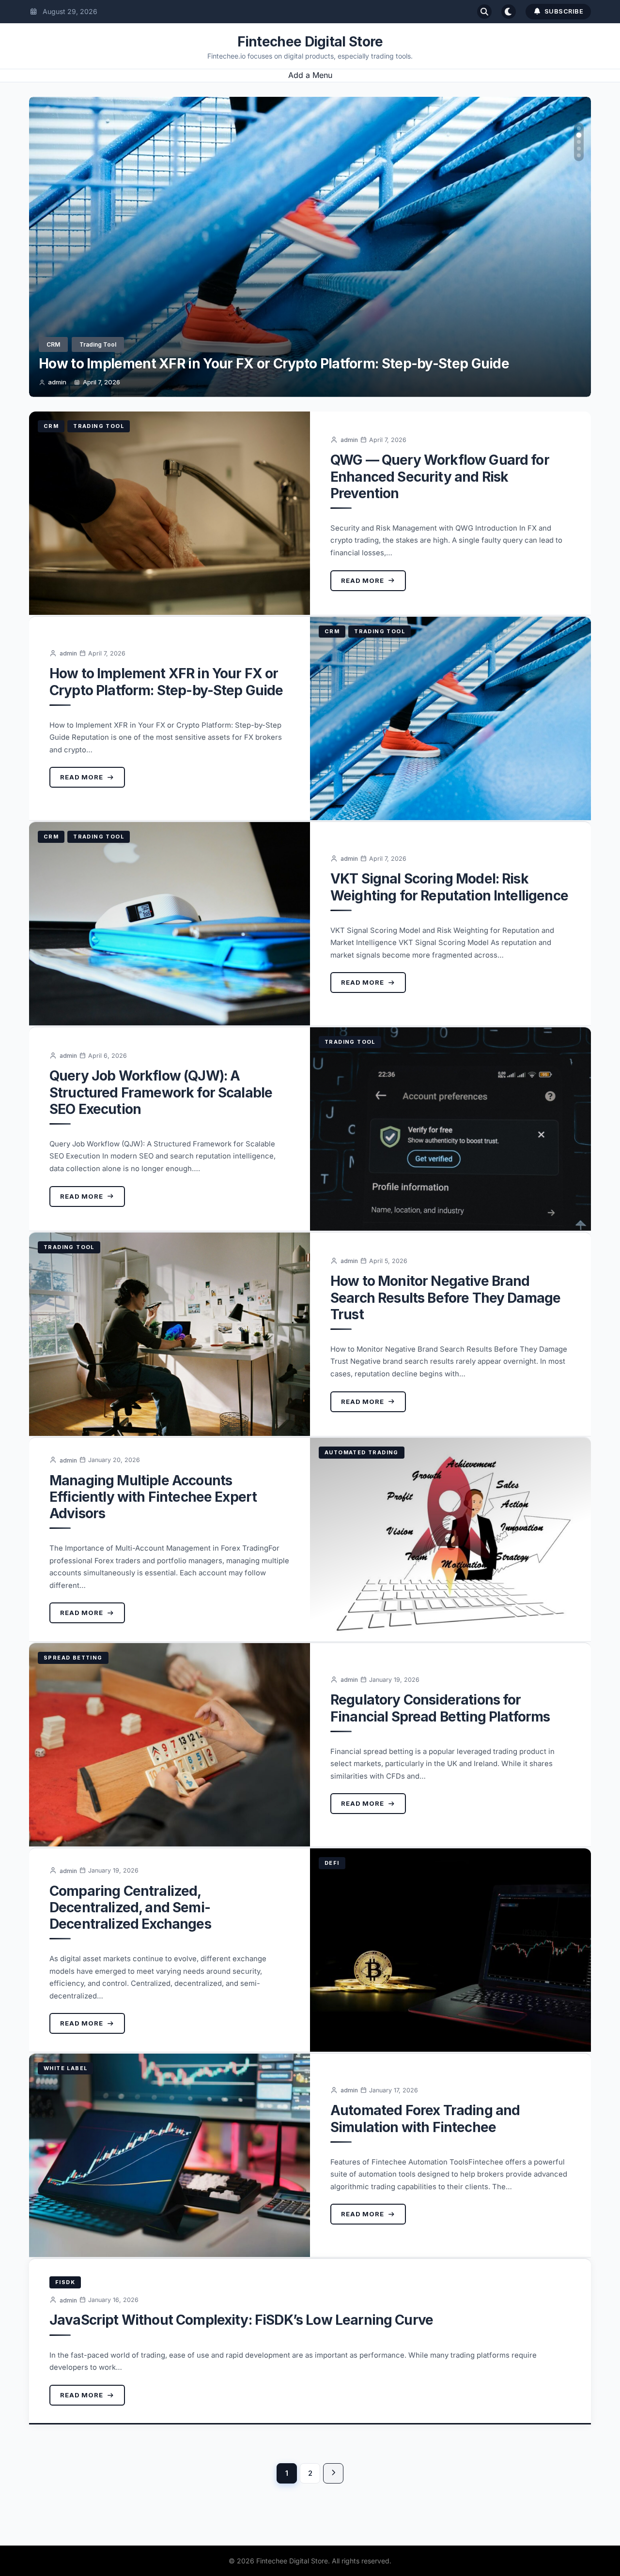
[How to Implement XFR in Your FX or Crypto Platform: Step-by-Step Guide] (450, 718)
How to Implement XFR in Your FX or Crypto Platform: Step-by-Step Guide (166, 682)
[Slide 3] (579, 142)
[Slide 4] (579, 149)
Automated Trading (362, 1452)
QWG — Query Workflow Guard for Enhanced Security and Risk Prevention (440, 476)
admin (57, 382)
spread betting (73, 1658)
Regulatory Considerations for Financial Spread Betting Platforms (440, 1708)
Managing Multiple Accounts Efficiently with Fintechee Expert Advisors (153, 1497)
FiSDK (65, 2282)
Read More (363, 580)
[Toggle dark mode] (509, 12)
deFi (332, 1863)
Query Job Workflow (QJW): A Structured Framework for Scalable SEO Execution (161, 1092)
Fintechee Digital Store (310, 42)
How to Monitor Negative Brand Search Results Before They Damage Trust (445, 1297)
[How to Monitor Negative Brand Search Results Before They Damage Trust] (170, 1334)
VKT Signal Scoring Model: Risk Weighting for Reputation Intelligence (260, 364)
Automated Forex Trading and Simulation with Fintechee (425, 2119)
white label (65, 2068)
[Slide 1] (579, 128)
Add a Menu (310, 75)
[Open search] (484, 12)
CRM (53, 344)
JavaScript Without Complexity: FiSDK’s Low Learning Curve (241, 2320)
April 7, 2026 (101, 382)
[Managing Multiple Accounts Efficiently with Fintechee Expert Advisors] (450, 1540)
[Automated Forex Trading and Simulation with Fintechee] (170, 2155)
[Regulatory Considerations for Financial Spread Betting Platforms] (170, 1745)
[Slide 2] (579, 135)
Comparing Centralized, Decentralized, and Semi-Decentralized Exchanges (130, 1907)
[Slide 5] (579, 155)
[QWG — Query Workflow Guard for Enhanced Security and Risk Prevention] (170, 513)
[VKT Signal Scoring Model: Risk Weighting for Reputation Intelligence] (170, 924)
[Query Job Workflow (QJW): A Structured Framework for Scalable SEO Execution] (450, 1129)
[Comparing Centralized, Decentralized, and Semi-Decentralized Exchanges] (450, 1950)
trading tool (98, 344)
